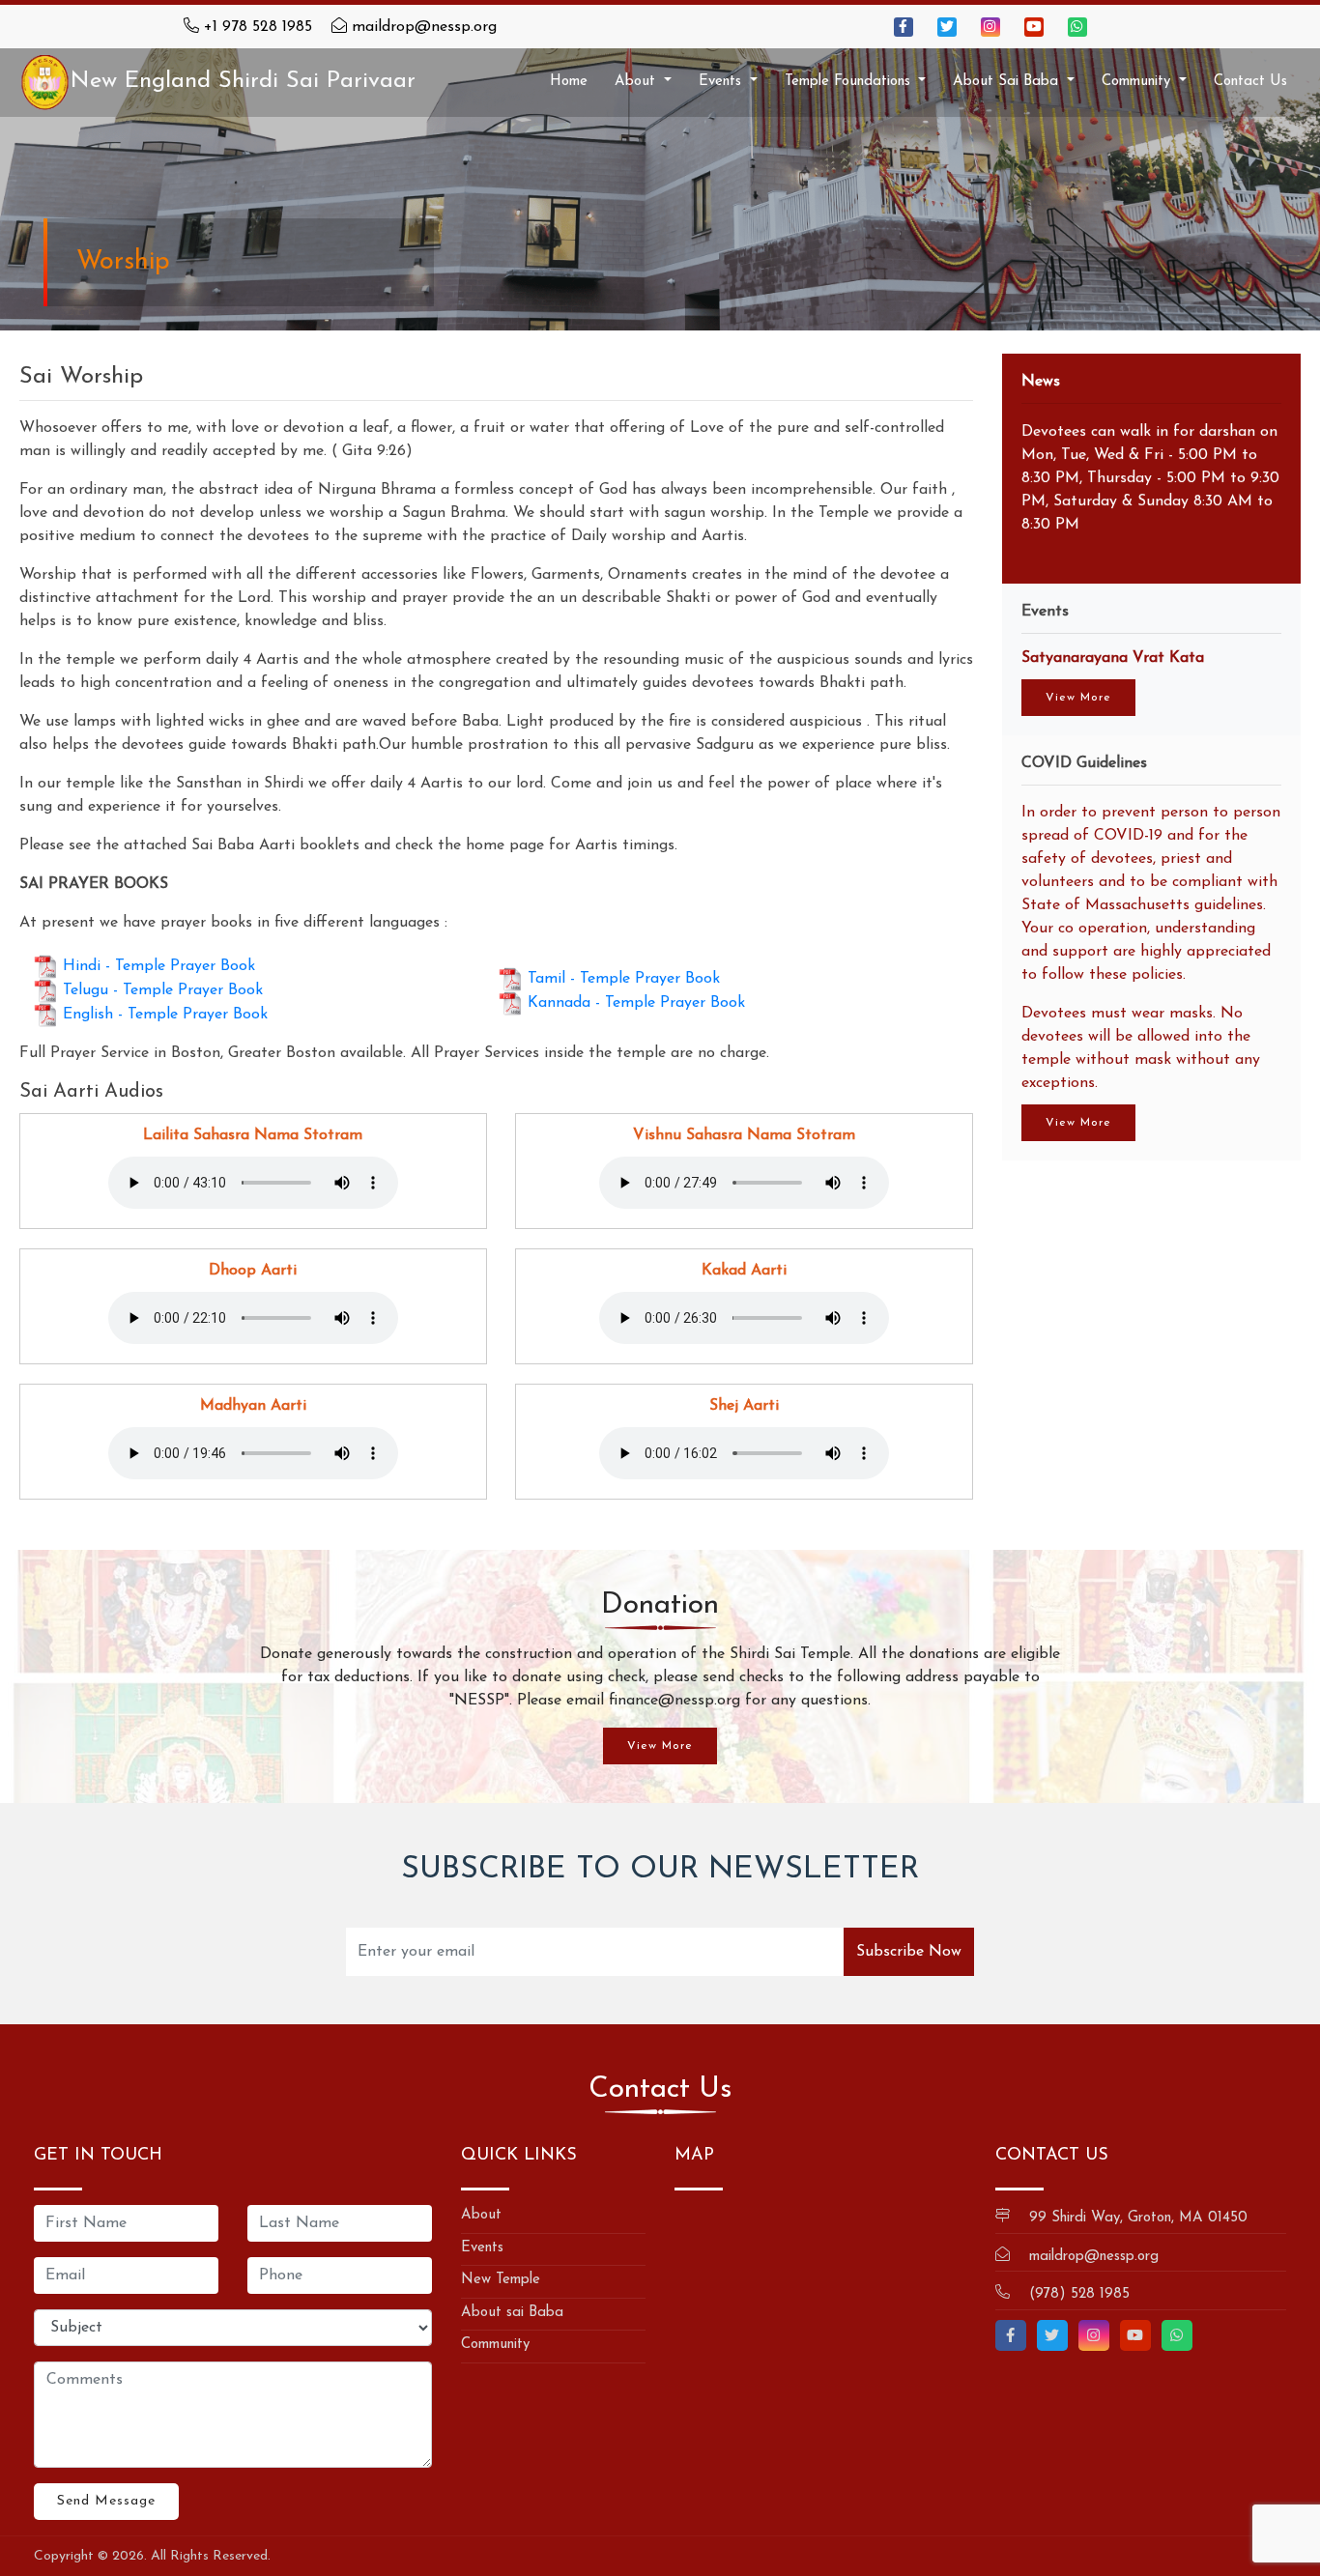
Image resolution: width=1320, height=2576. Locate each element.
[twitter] (947, 27)
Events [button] (722, 82)
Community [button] (1138, 82)
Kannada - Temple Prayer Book (636, 1002)
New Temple (501, 2280)
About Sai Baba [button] (1008, 82)
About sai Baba (512, 2313)
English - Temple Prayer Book (165, 1015)
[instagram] (990, 27)
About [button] (637, 82)
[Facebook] (904, 27)
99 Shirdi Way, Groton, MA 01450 (1138, 2218)
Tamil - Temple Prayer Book (624, 978)
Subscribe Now (909, 1952)
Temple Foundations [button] (850, 82)
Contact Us (1250, 82)
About (481, 2215)
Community (495, 2345)
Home (569, 82)
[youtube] (1034, 27)
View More (1078, 698)
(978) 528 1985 (1079, 2294)
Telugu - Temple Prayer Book (163, 990)
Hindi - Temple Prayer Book (159, 966)
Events (482, 2248)
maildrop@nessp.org (424, 27)
